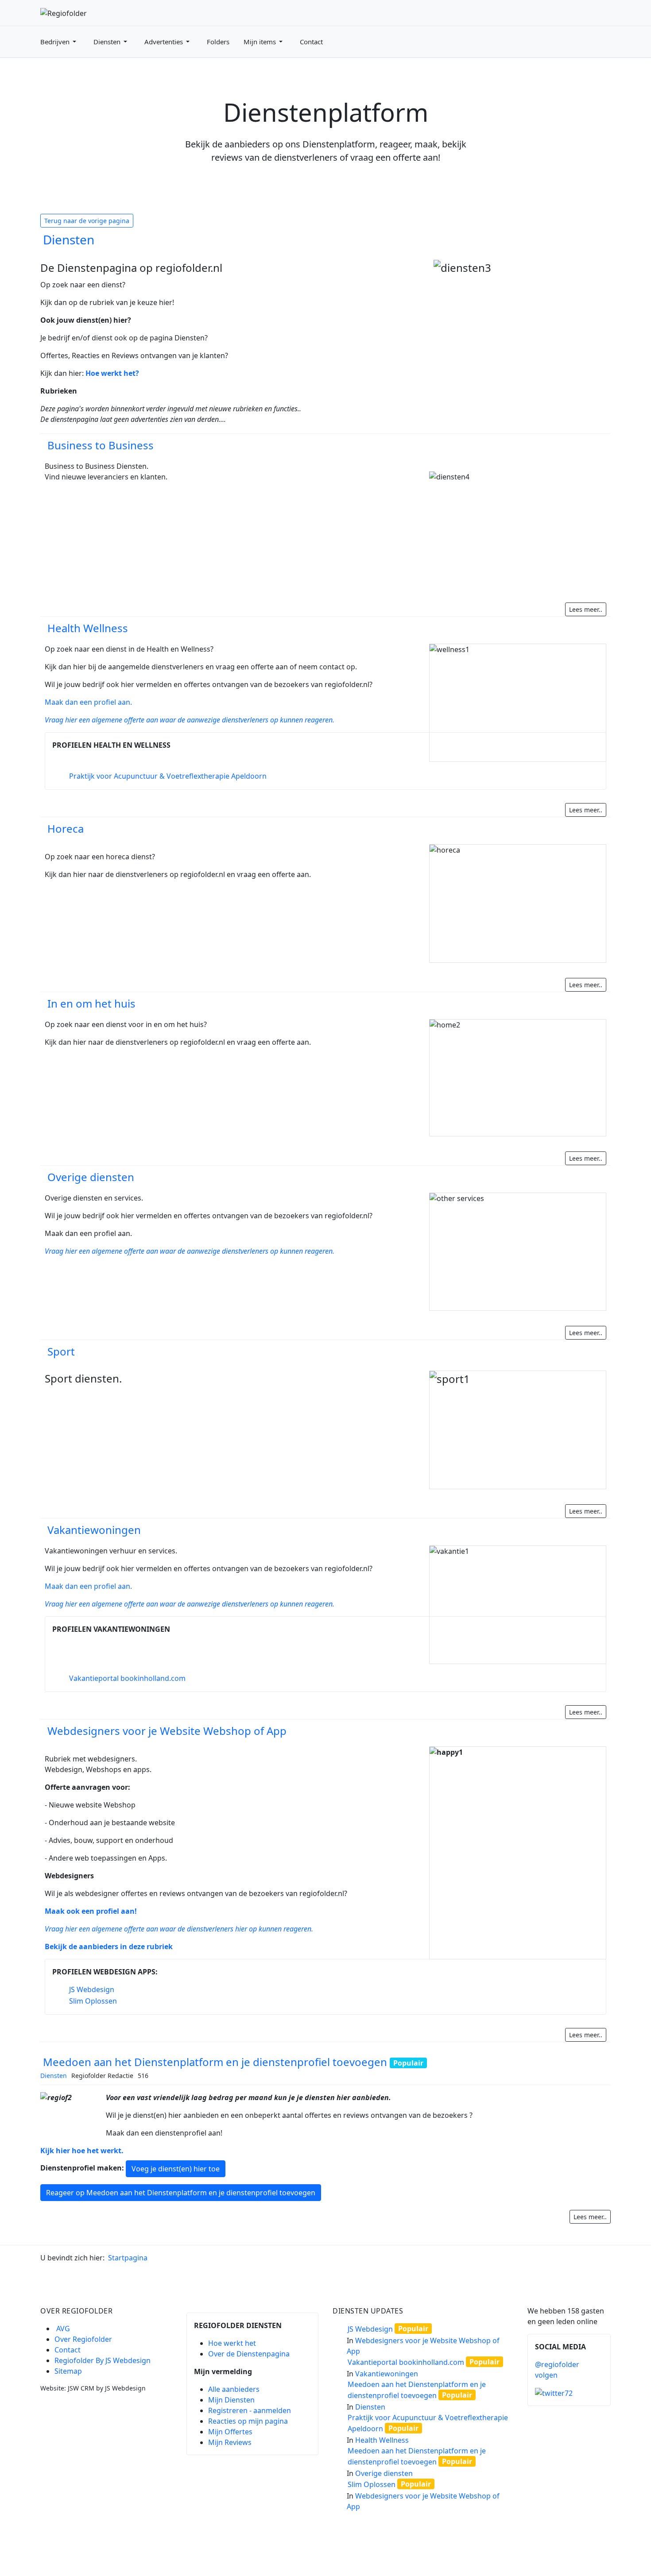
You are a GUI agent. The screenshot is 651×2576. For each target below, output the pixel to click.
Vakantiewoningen (94, 1530)
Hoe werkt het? (112, 373)
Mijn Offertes (230, 2432)
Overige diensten (91, 1177)
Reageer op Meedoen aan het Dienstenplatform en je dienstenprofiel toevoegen (181, 2193)
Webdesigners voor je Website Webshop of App (167, 1731)
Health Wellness (88, 628)
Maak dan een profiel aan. (88, 702)
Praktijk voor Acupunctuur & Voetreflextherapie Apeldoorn (168, 776)
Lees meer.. (586, 609)
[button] (60, 42)
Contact (68, 2350)
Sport (61, 1351)
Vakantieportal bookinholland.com (127, 1678)
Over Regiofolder (83, 2339)
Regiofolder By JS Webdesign (103, 2360)
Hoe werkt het (232, 2343)
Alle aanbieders (234, 2389)
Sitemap (68, 2371)
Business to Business (101, 445)
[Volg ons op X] (554, 2393)
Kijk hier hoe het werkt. (82, 2151)
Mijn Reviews (230, 2442)
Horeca (66, 828)
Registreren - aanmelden (250, 2410)
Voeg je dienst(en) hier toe (176, 2169)
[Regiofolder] (64, 12)
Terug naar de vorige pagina (87, 221)
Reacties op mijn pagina (248, 2421)
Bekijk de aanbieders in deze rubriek (109, 1946)
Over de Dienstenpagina (249, 2354)
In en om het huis (91, 1003)
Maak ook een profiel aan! (91, 1911)
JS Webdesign (92, 1989)
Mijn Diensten (231, 2400)
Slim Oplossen (93, 2001)
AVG (63, 2329)
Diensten (69, 239)
